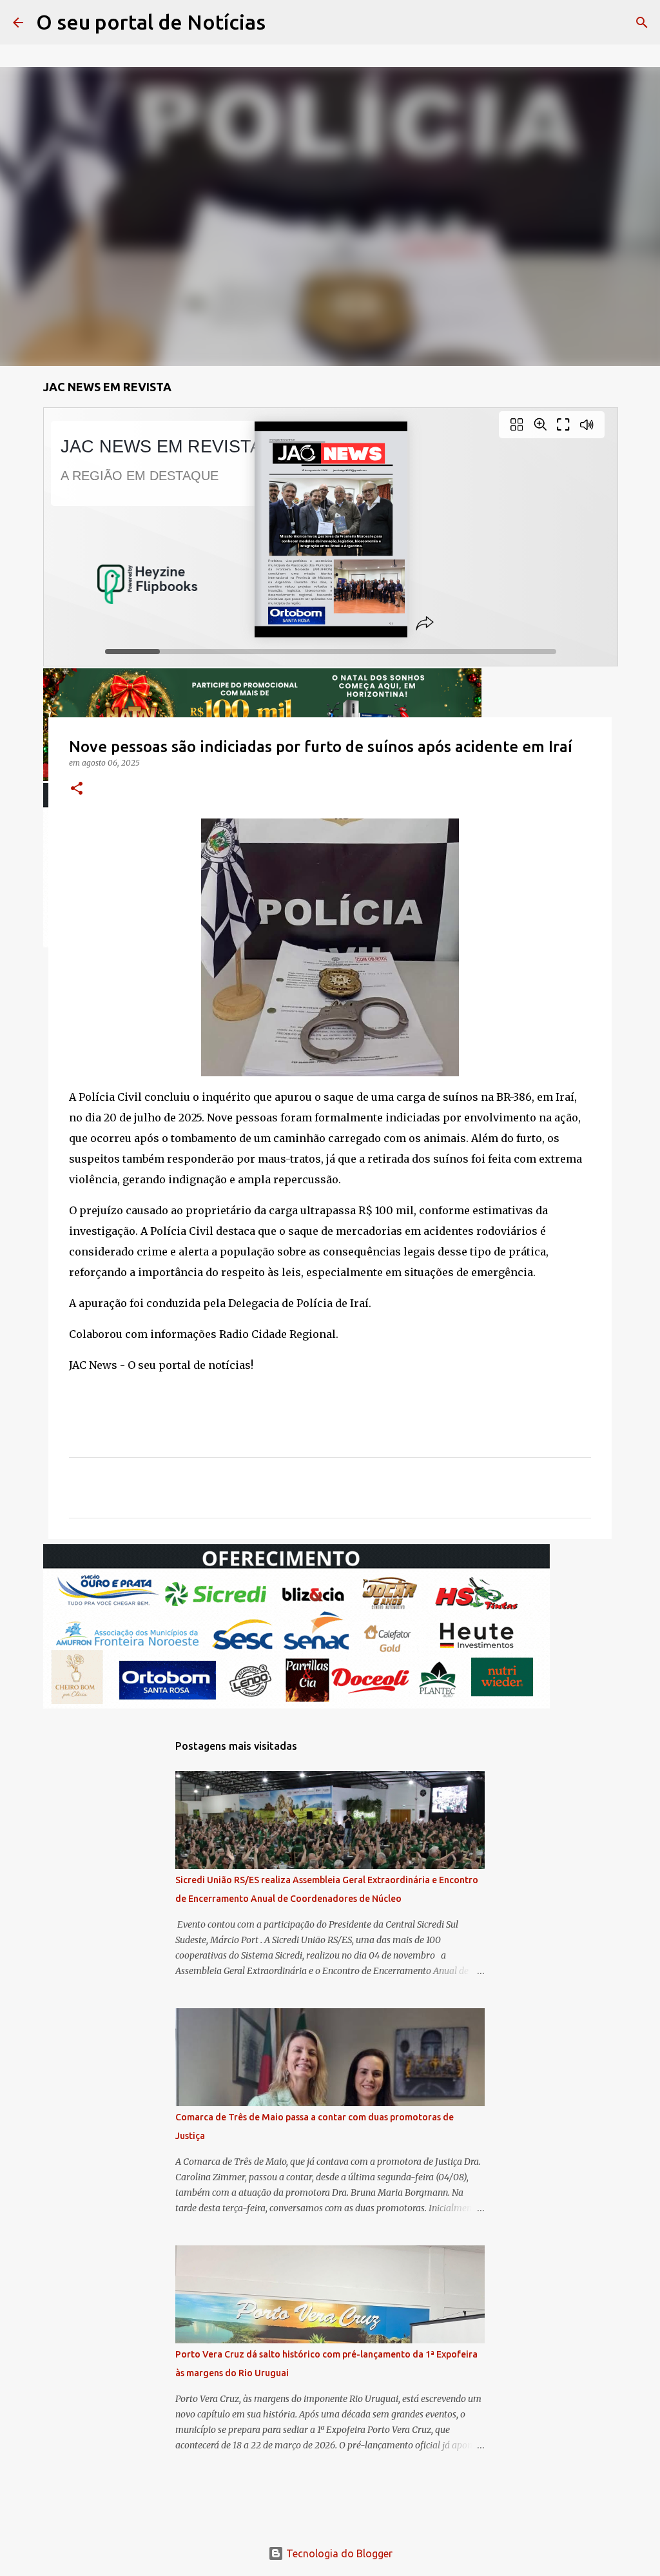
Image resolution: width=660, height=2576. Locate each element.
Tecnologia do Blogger (338, 2553)
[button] (77, 789)
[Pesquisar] (284, 23)
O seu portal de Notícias (151, 22)
